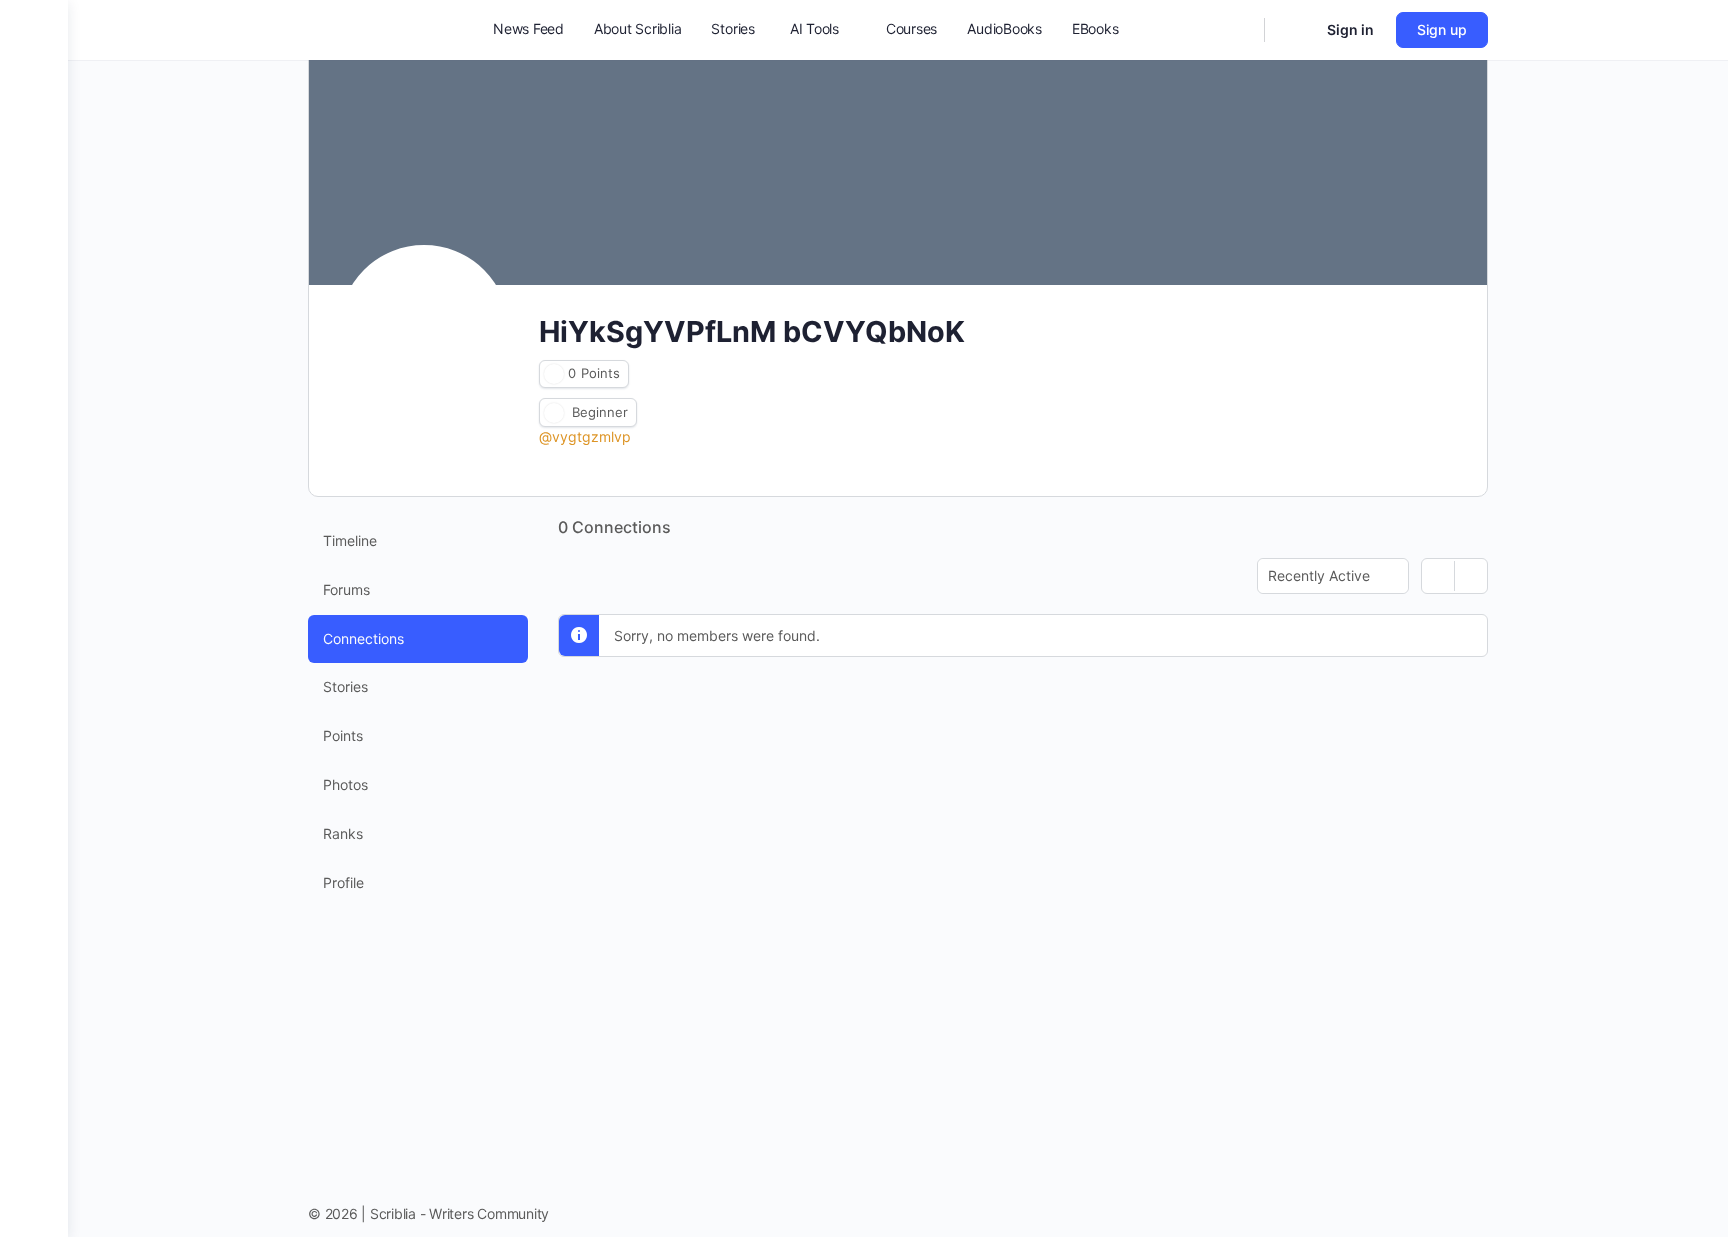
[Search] (1236, 30)
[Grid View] (1438, 576)
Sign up (1442, 29)
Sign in (1350, 29)
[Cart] (1294, 30)
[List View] (1471, 576)
